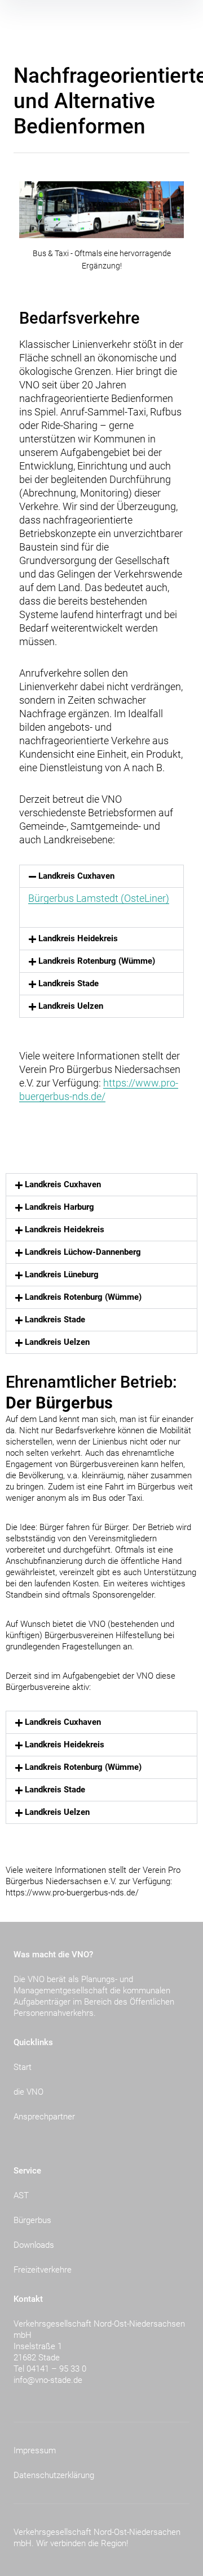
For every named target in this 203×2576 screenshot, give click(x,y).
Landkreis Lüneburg (62, 1274)
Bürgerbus (32, 2220)
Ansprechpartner (44, 2117)
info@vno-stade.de (48, 2380)
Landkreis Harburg (59, 1207)
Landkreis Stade (69, 983)
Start (23, 2067)
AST (21, 2195)
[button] (101, 876)
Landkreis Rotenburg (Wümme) (97, 961)
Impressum (35, 2450)
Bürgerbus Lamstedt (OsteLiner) (99, 898)
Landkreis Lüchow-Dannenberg (83, 1252)
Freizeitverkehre (43, 2270)
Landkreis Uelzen (71, 1006)
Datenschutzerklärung (54, 2475)
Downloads (34, 2245)
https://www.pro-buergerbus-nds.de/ (72, 1893)
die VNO (28, 2092)
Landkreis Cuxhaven (76, 876)
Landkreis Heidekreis (78, 938)
